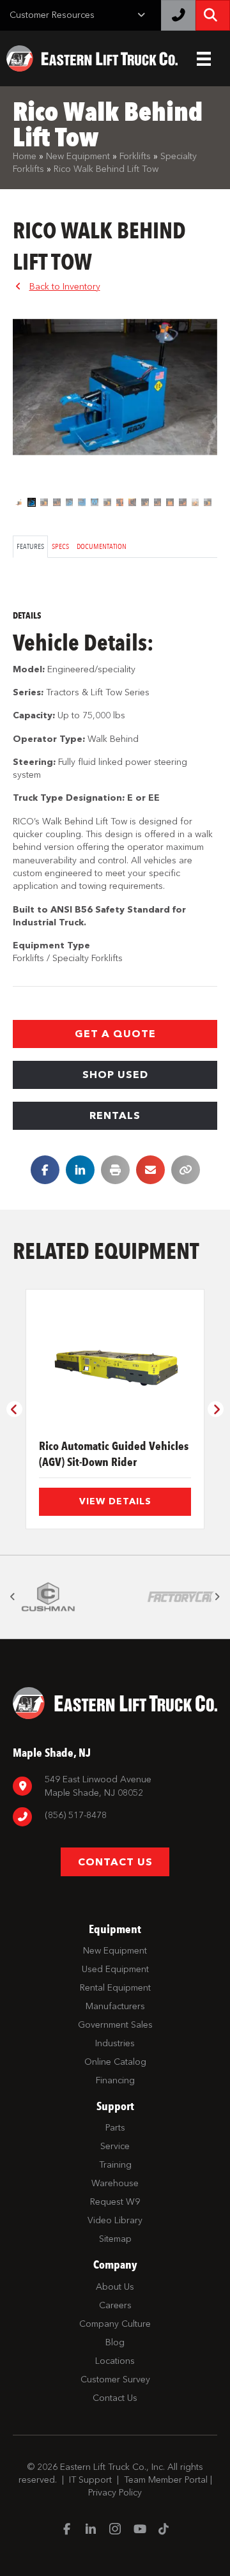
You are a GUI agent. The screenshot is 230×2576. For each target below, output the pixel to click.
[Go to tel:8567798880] (115, 1817)
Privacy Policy (115, 2493)
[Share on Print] (115, 1170)
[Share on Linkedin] (80, 1170)
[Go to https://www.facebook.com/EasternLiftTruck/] (66, 2530)
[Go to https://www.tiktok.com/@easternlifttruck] (164, 2530)
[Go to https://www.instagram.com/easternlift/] (115, 2530)
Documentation (102, 546)
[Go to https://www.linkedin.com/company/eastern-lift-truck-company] (91, 2530)
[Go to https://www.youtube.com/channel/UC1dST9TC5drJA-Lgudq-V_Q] (139, 2530)
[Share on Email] (150, 1170)
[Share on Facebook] (45, 1170)
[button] (115, 1034)
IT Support (90, 2480)
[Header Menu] (204, 59)
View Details (115, 1501)
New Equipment (78, 156)
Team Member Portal (166, 2480)
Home (25, 156)
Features (30, 546)
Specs (60, 546)
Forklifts (135, 156)
